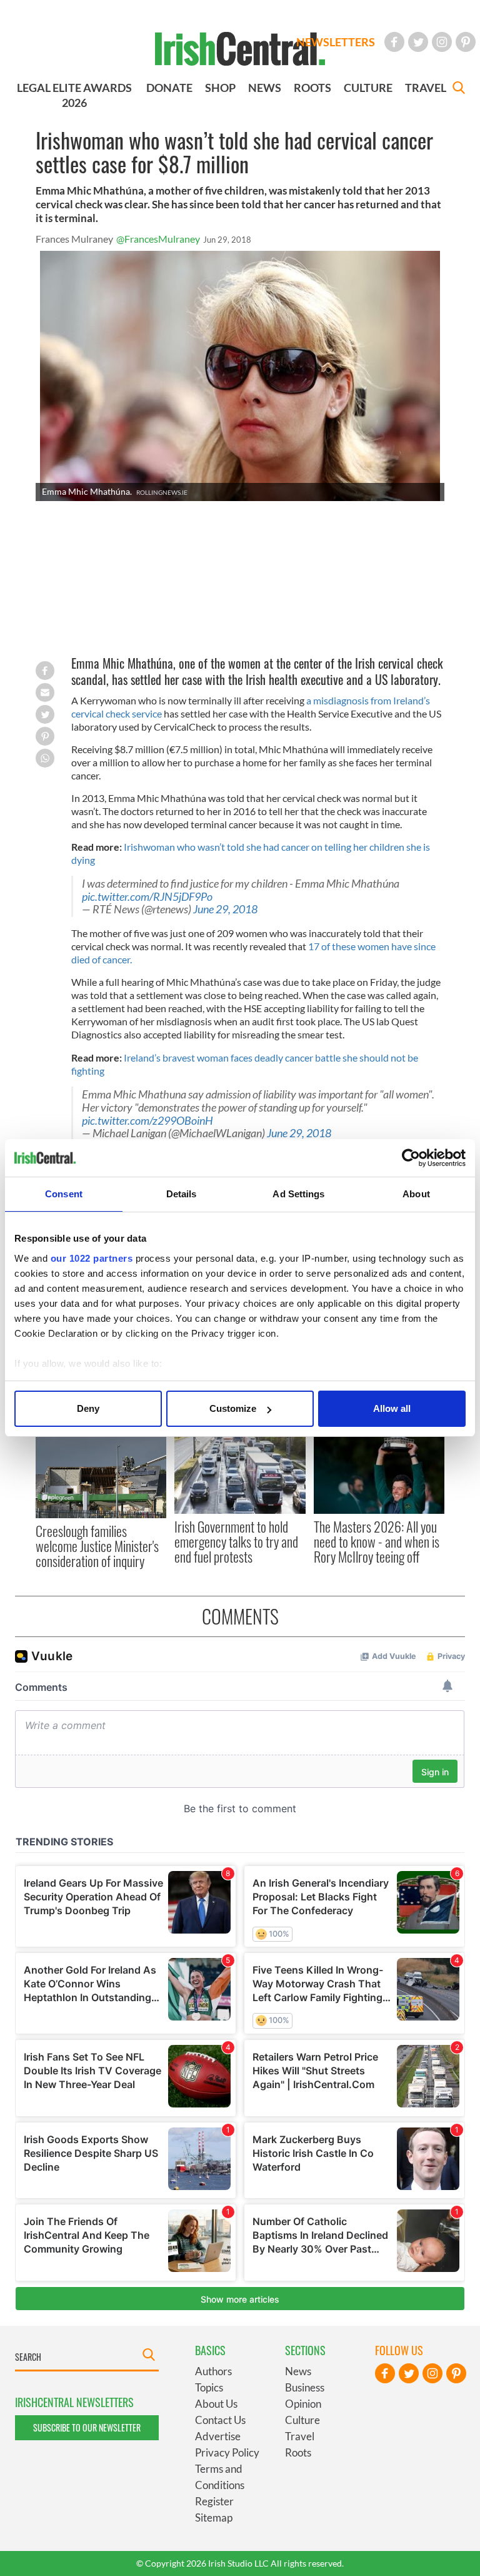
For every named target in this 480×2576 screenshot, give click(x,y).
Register (214, 2501)
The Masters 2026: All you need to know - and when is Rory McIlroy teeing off (377, 1542)
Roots (298, 2452)
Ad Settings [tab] (298, 1194)
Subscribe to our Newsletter (87, 2427)
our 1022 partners (92, 1258)
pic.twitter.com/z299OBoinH (147, 1121)
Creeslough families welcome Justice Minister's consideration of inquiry (97, 1546)
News (298, 2371)
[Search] (459, 89)
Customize (233, 1408)
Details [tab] (182, 1194)
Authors (213, 2371)
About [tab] (416, 1194)
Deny (88, 1408)
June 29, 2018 (225, 909)
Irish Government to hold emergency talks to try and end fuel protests (236, 1542)
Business (305, 2387)
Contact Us (220, 2420)
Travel (300, 2436)
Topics (209, 2387)
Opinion (303, 2404)
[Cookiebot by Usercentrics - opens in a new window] (411, 1158)
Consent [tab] (64, 1194)
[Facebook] (394, 42)
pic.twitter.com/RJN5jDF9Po (147, 897)
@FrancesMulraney (158, 239)
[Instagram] (442, 42)
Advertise (218, 2436)
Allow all (392, 1408)
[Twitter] (418, 42)
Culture (302, 2420)
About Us (216, 2404)
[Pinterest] (466, 42)
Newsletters (336, 42)
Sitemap (214, 2518)
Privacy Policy (227, 2452)
